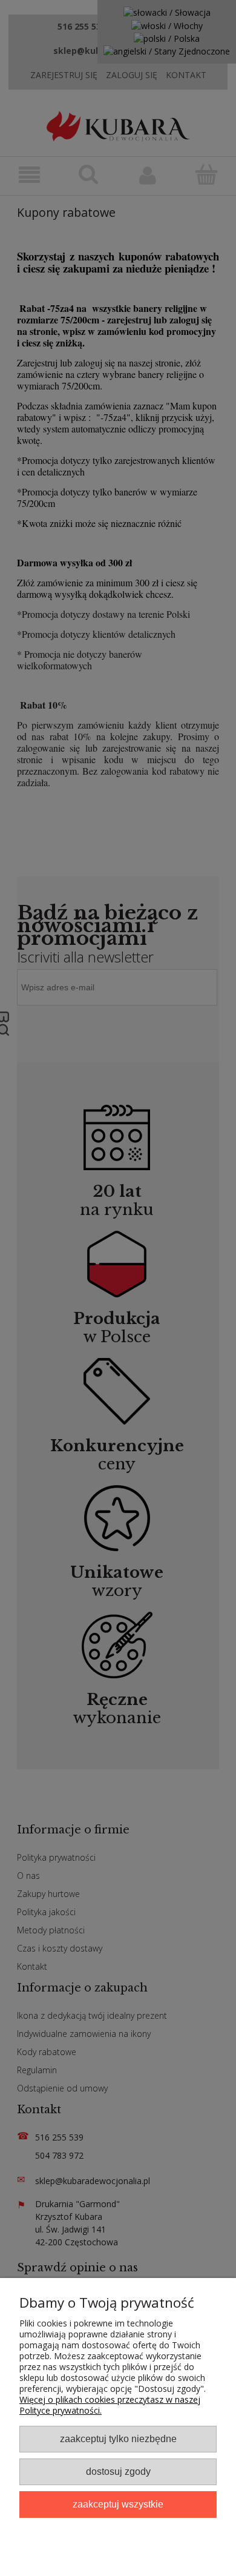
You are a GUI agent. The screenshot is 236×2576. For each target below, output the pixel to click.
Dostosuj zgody (118, 2471)
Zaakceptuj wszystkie (118, 2504)
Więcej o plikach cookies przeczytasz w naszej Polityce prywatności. (110, 2405)
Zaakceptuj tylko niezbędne (118, 2439)
